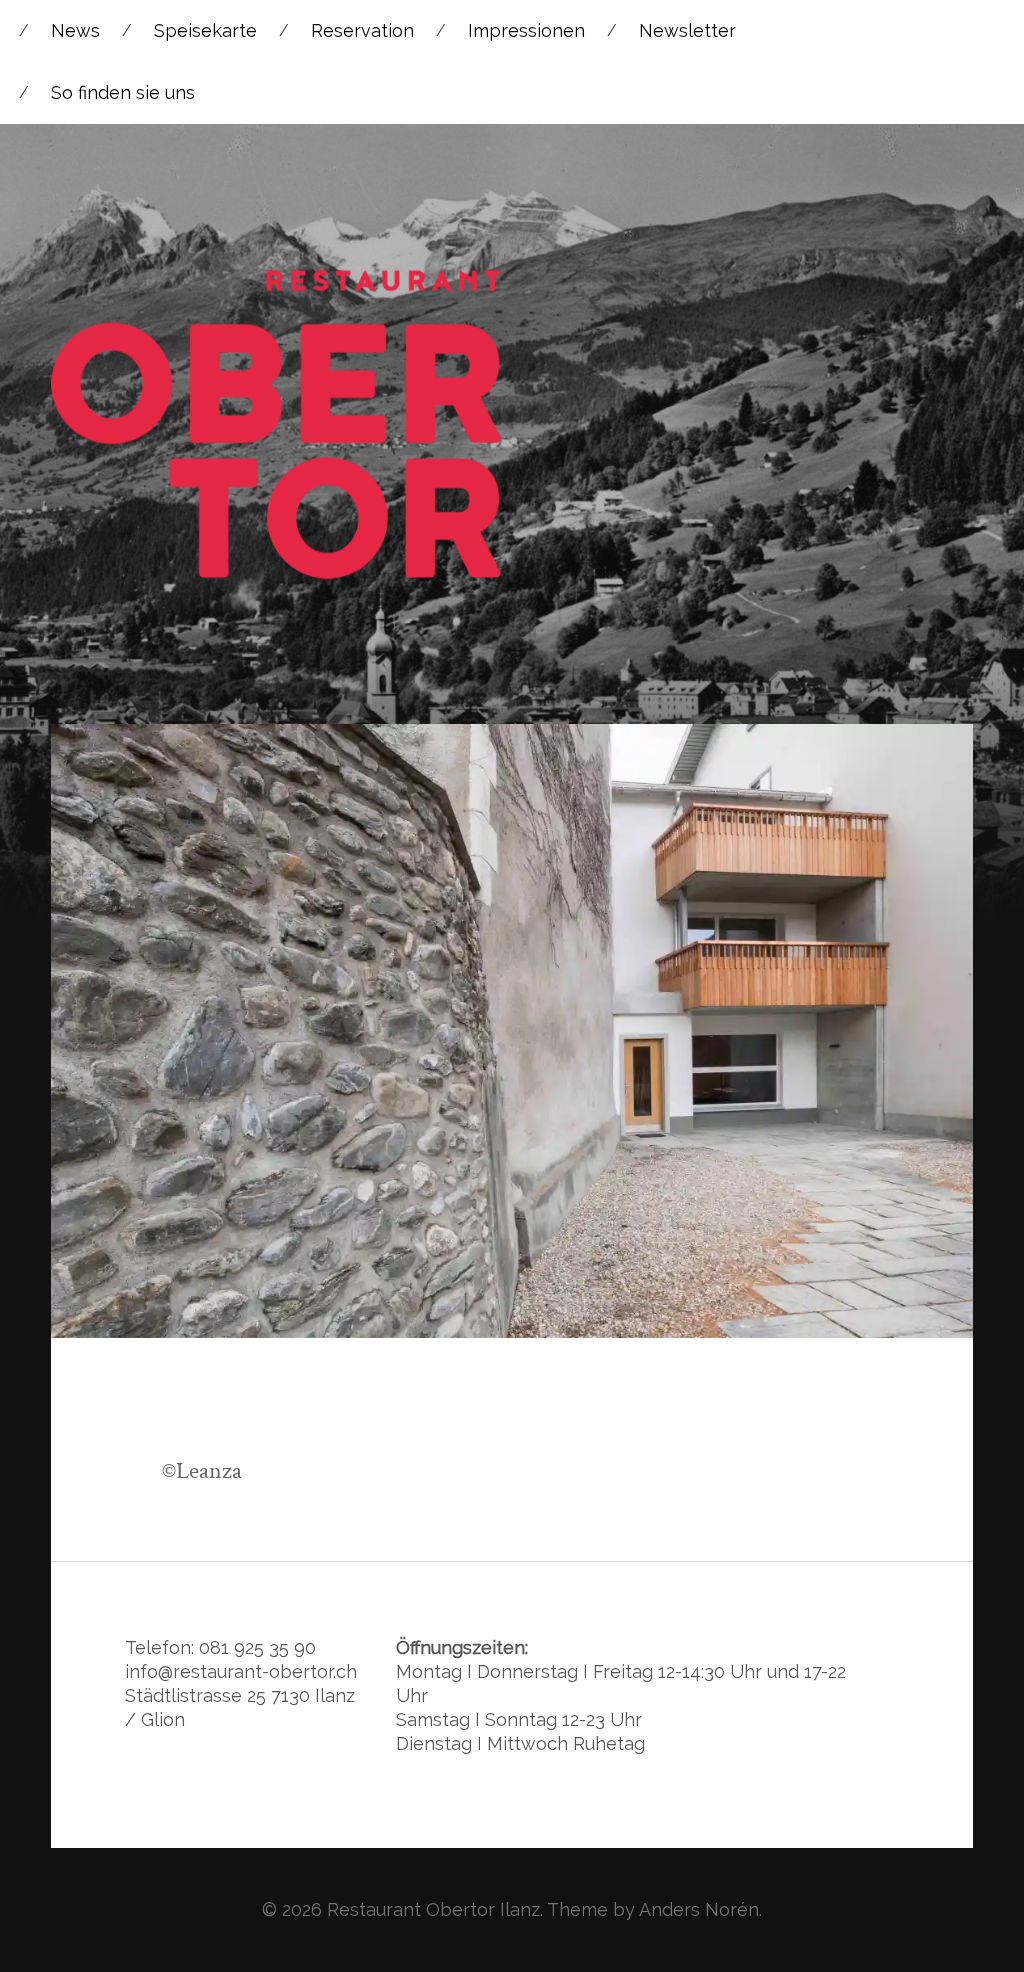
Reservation (362, 30)
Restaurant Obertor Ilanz (433, 1909)
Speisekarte (205, 30)
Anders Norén (699, 1909)
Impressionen (526, 30)
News (75, 30)
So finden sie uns (123, 92)
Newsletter (687, 30)
